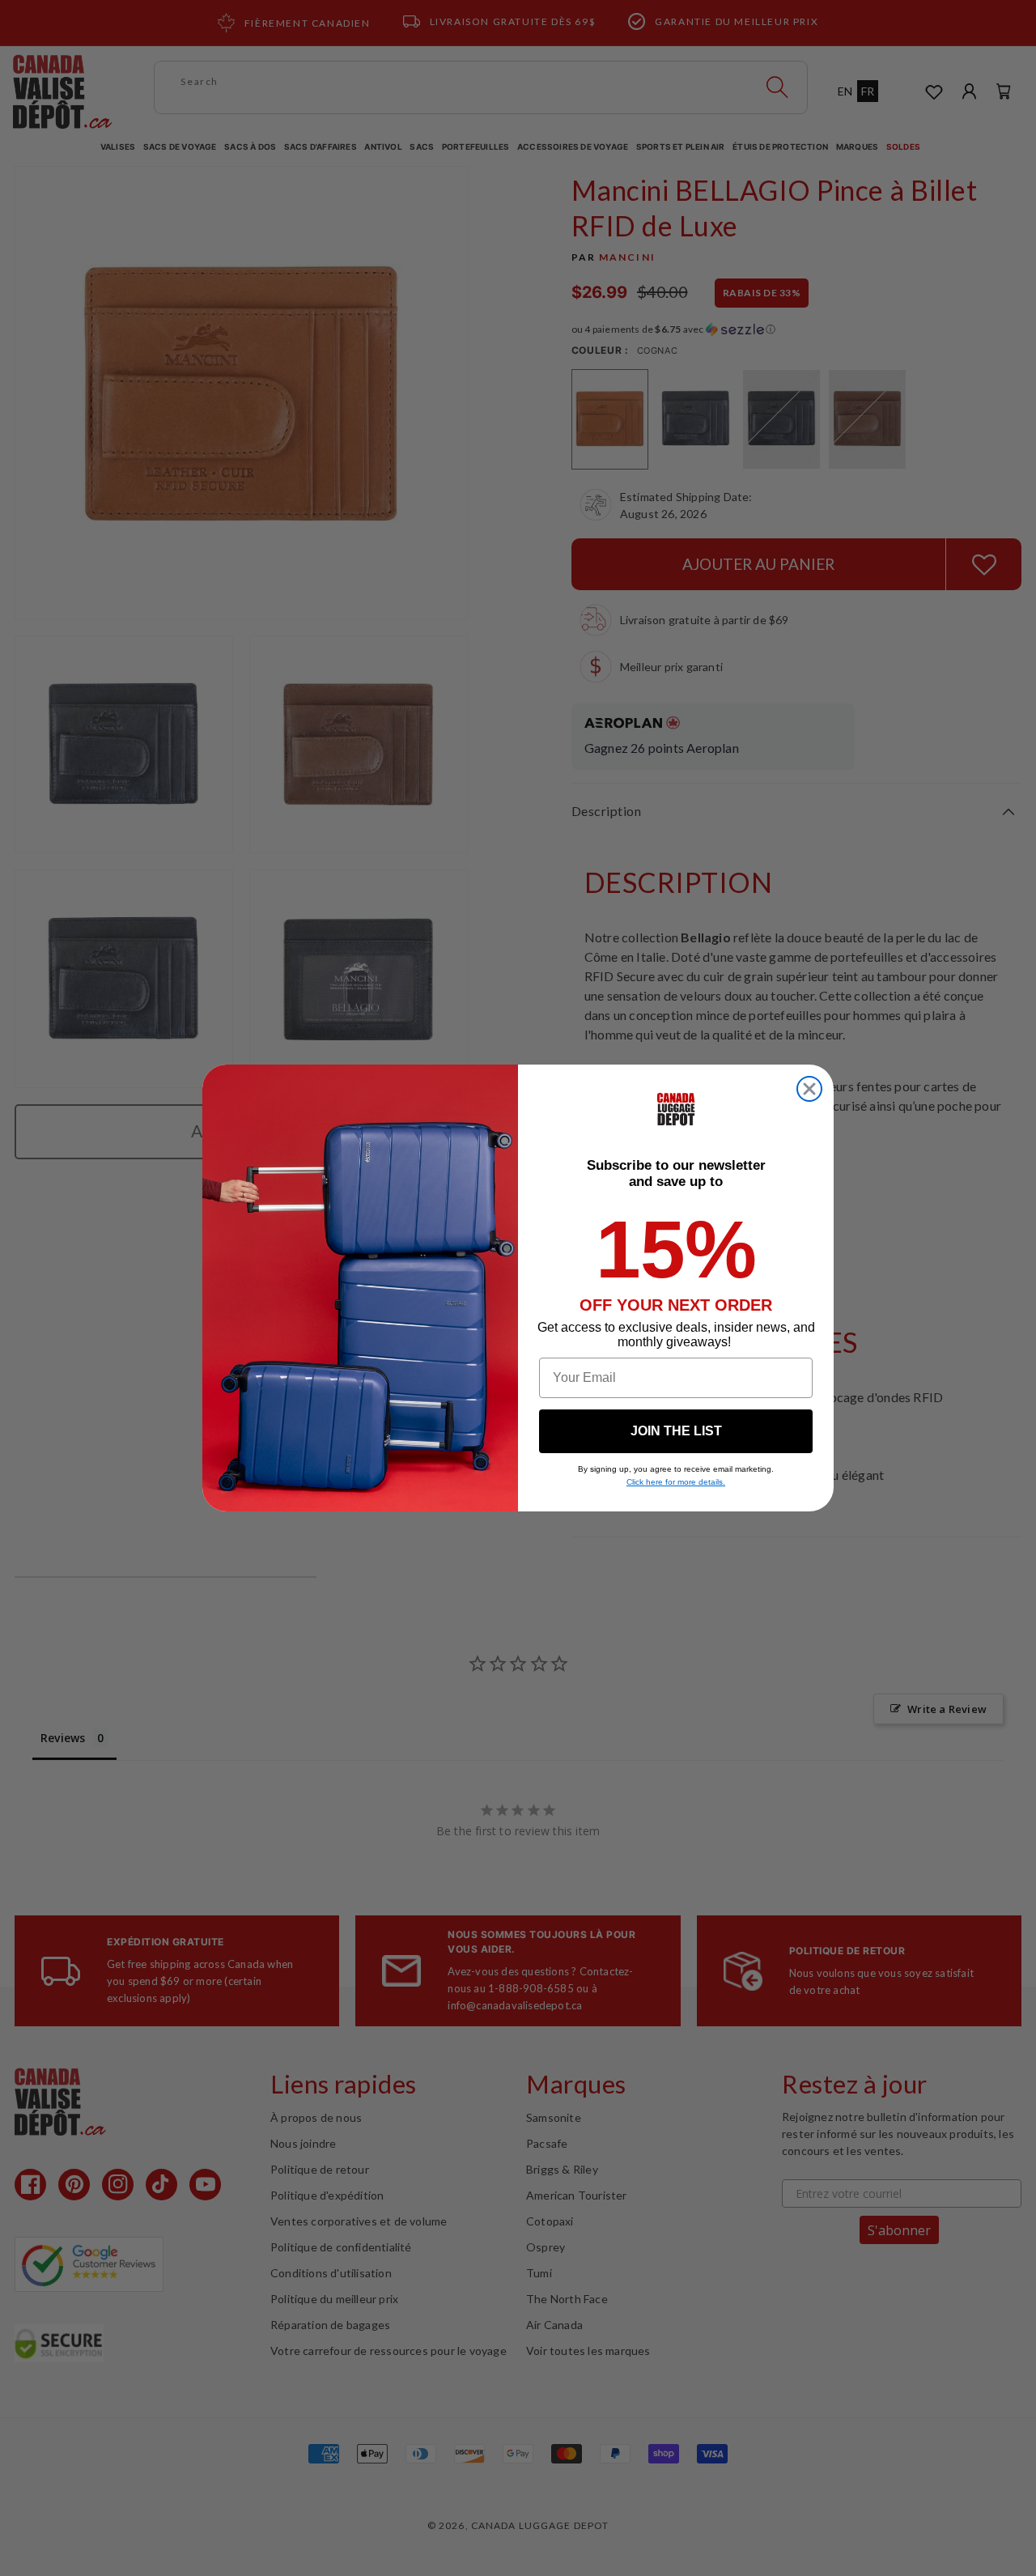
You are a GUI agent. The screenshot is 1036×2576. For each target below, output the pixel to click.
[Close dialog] (809, 1089)
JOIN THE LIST (676, 1431)
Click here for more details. (676, 1482)
